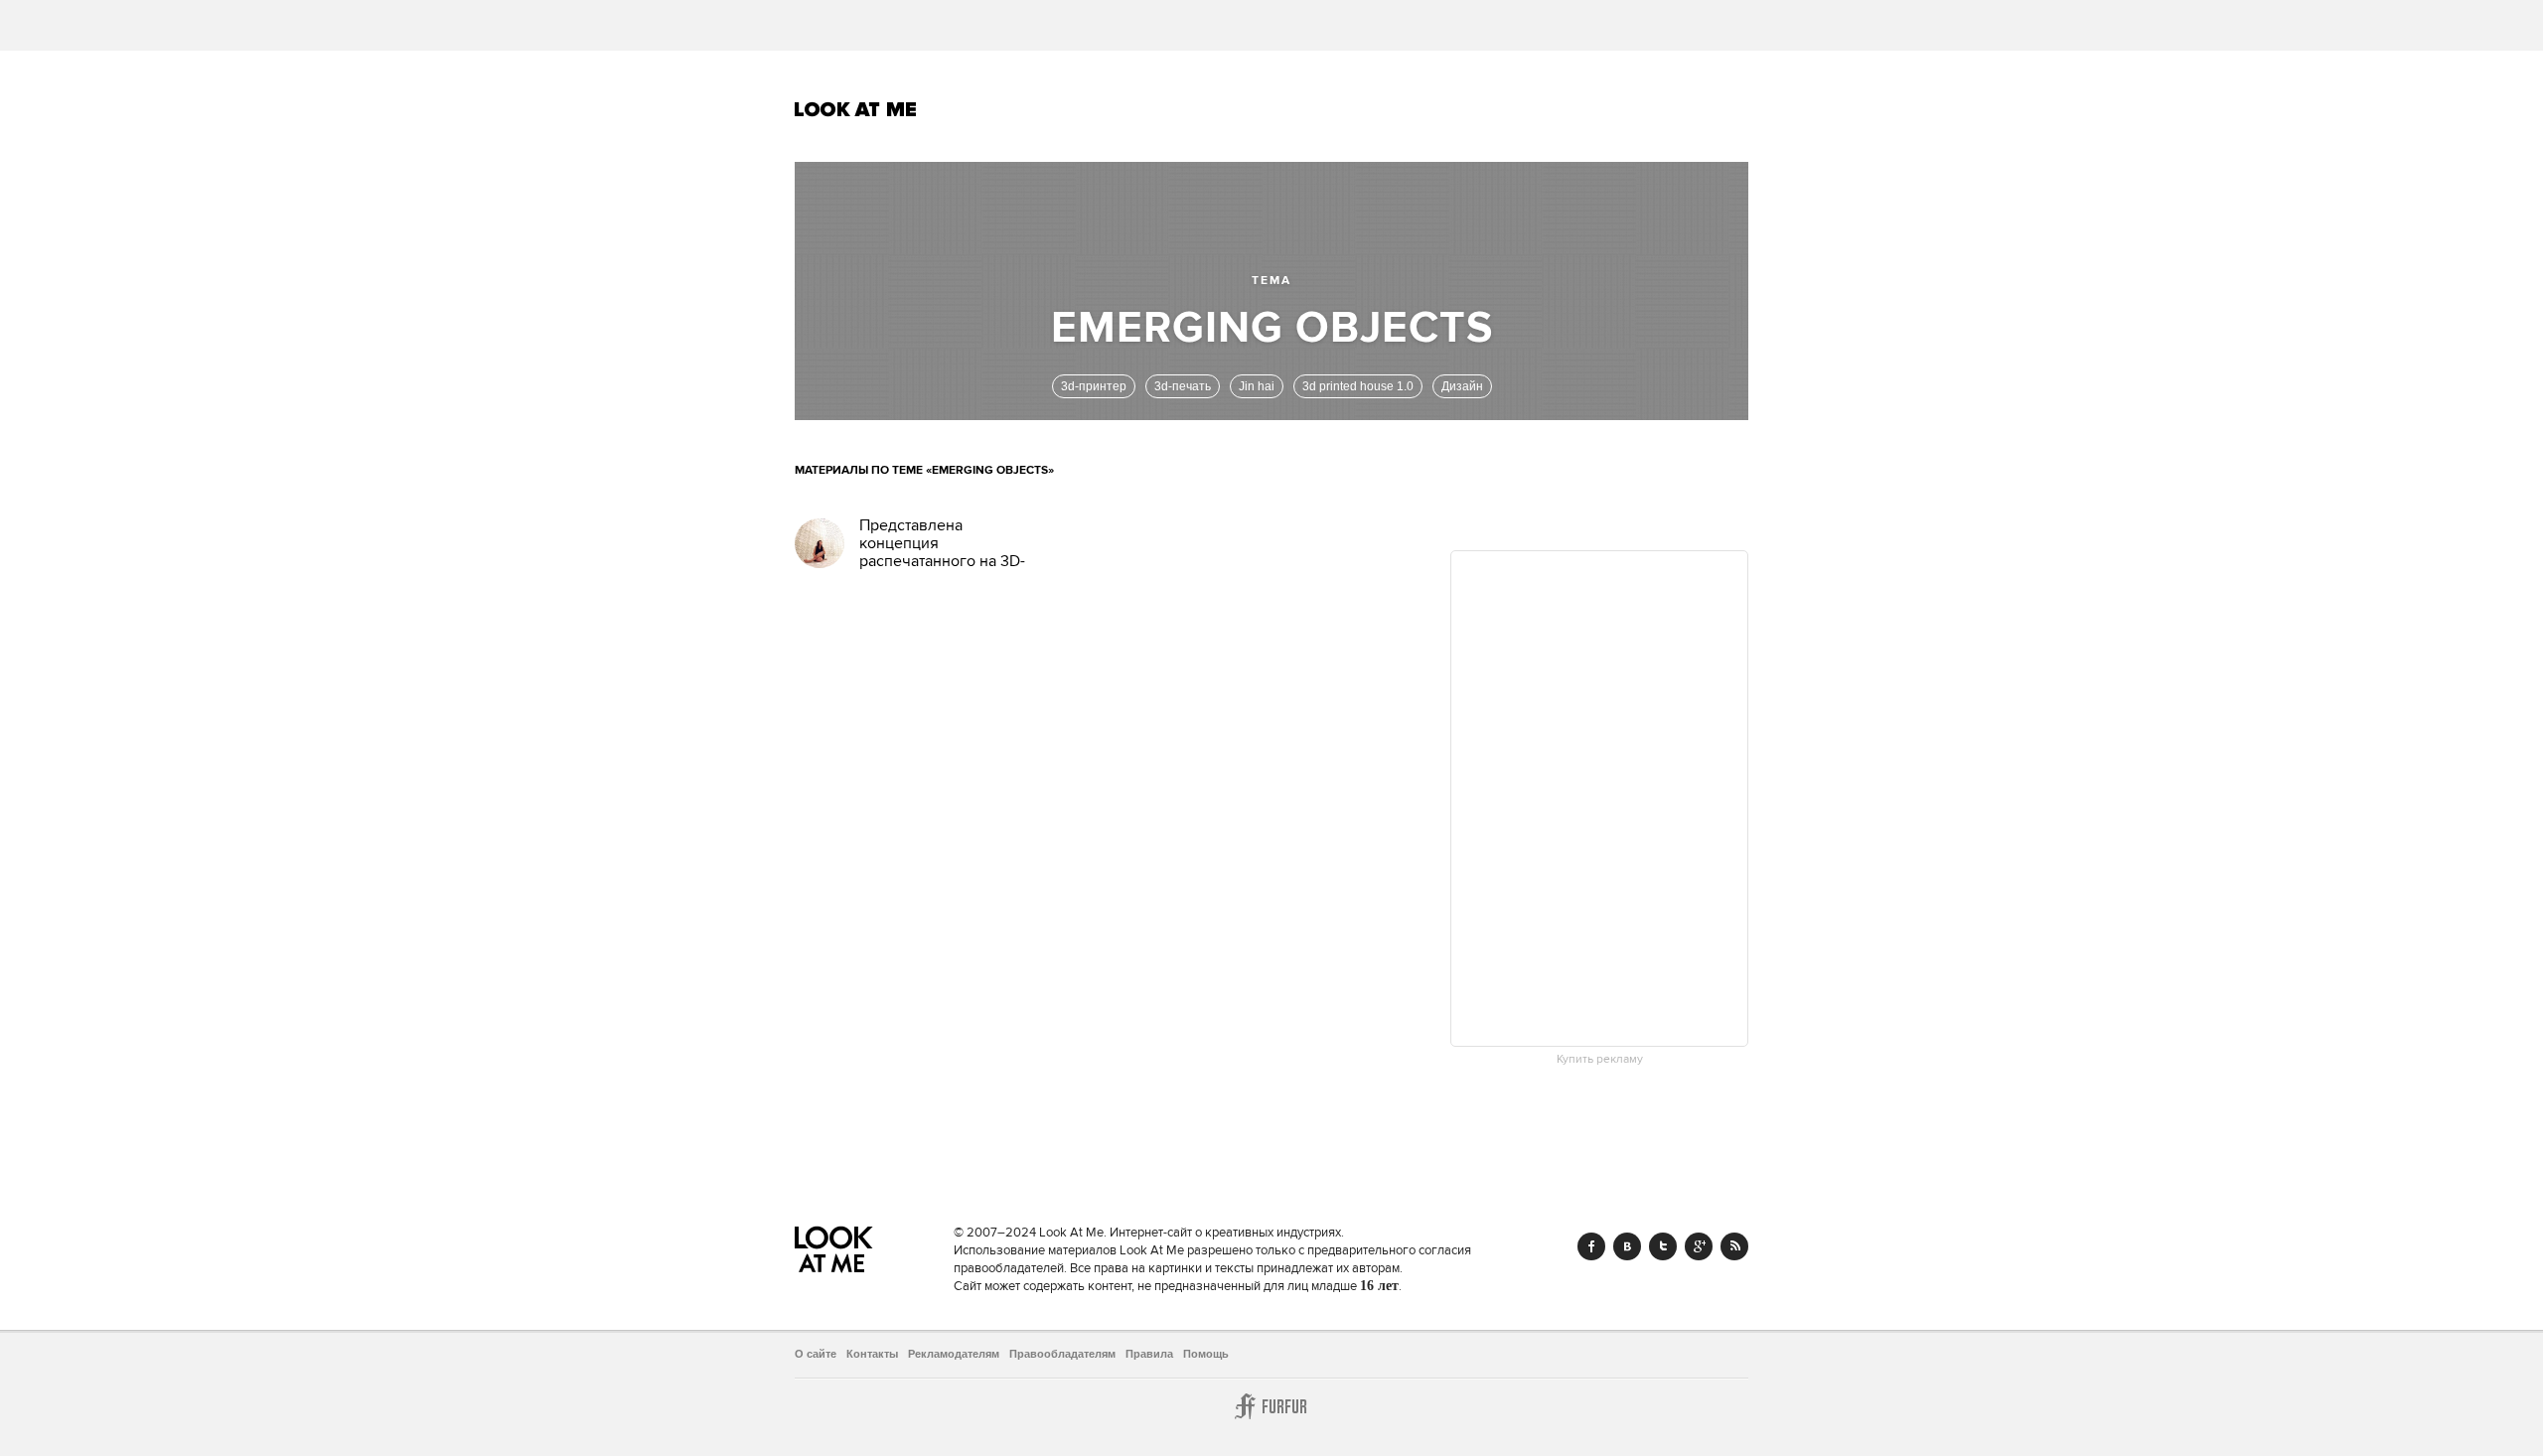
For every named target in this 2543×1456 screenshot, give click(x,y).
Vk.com (1627, 1246)
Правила (1149, 1354)
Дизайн (1462, 386)
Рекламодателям (954, 1354)
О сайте (816, 1354)
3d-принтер (1094, 386)
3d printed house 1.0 (1358, 386)
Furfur (1271, 1406)
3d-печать (1183, 386)
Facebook (1591, 1246)
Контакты (872, 1354)
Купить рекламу (1600, 1060)
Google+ (1699, 1246)
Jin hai (1257, 386)
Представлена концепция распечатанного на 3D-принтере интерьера (942, 552)
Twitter (1663, 1246)
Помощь (1206, 1354)
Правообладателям (1062, 1354)
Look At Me (856, 109)
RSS (1734, 1246)
